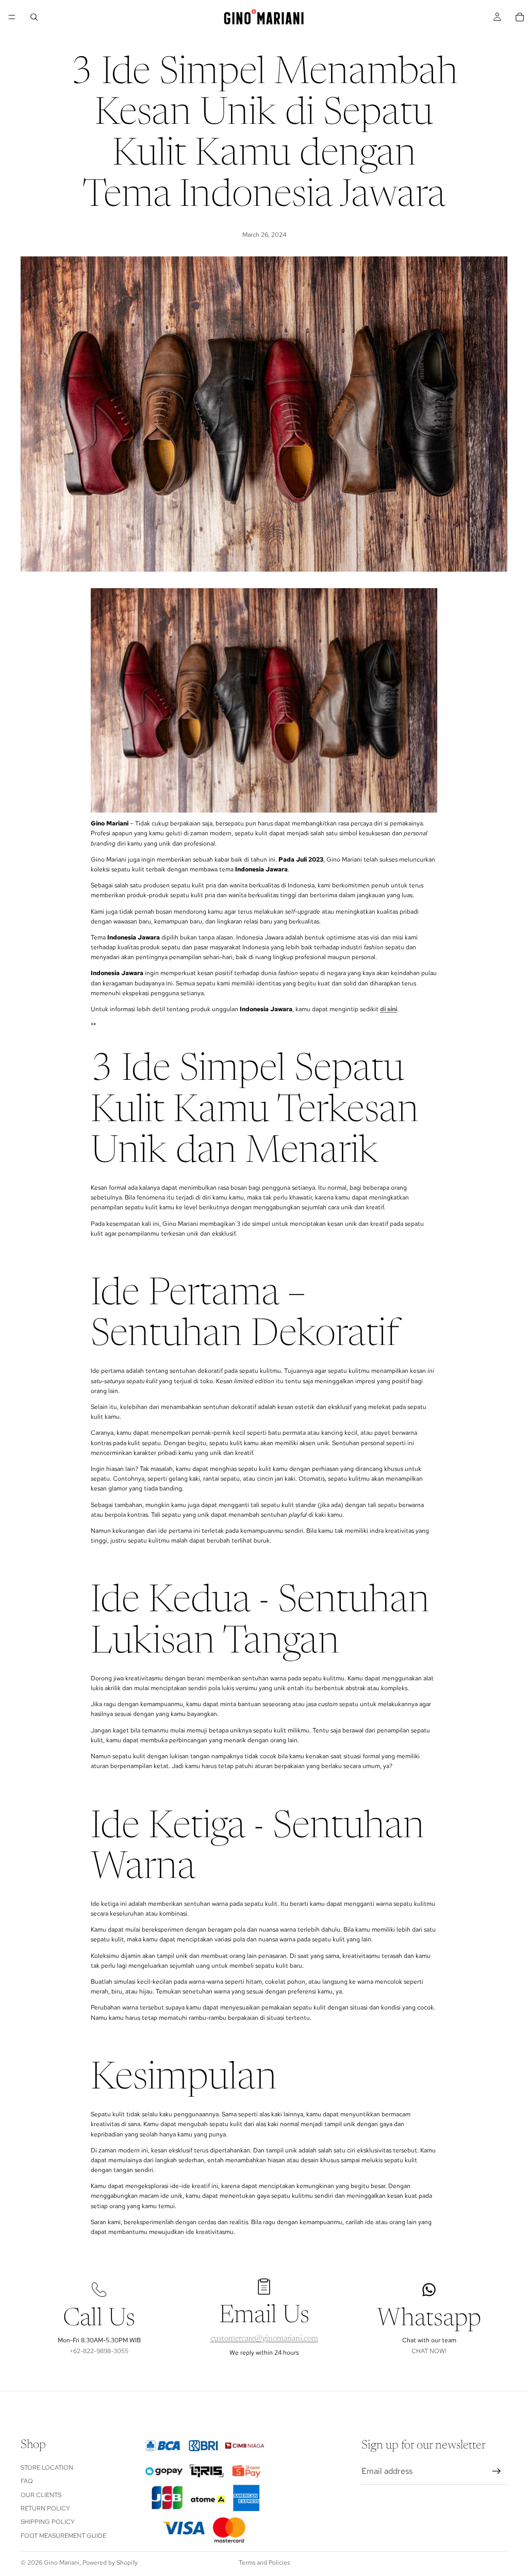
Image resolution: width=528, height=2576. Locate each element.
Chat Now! (429, 2351)
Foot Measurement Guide (63, 2536)
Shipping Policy (48, 2522)
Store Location (47, 2468)
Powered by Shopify (110, 2563)
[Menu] (12, 17)
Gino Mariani (62, 2563)
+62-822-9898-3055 (99, 2351)
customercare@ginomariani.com (264, 2339)
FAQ (27, 2481)
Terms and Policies (264, 2563)
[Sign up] (497, 2471)
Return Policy (45, 2508)
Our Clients (41, 2494)
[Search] (34, 17)
